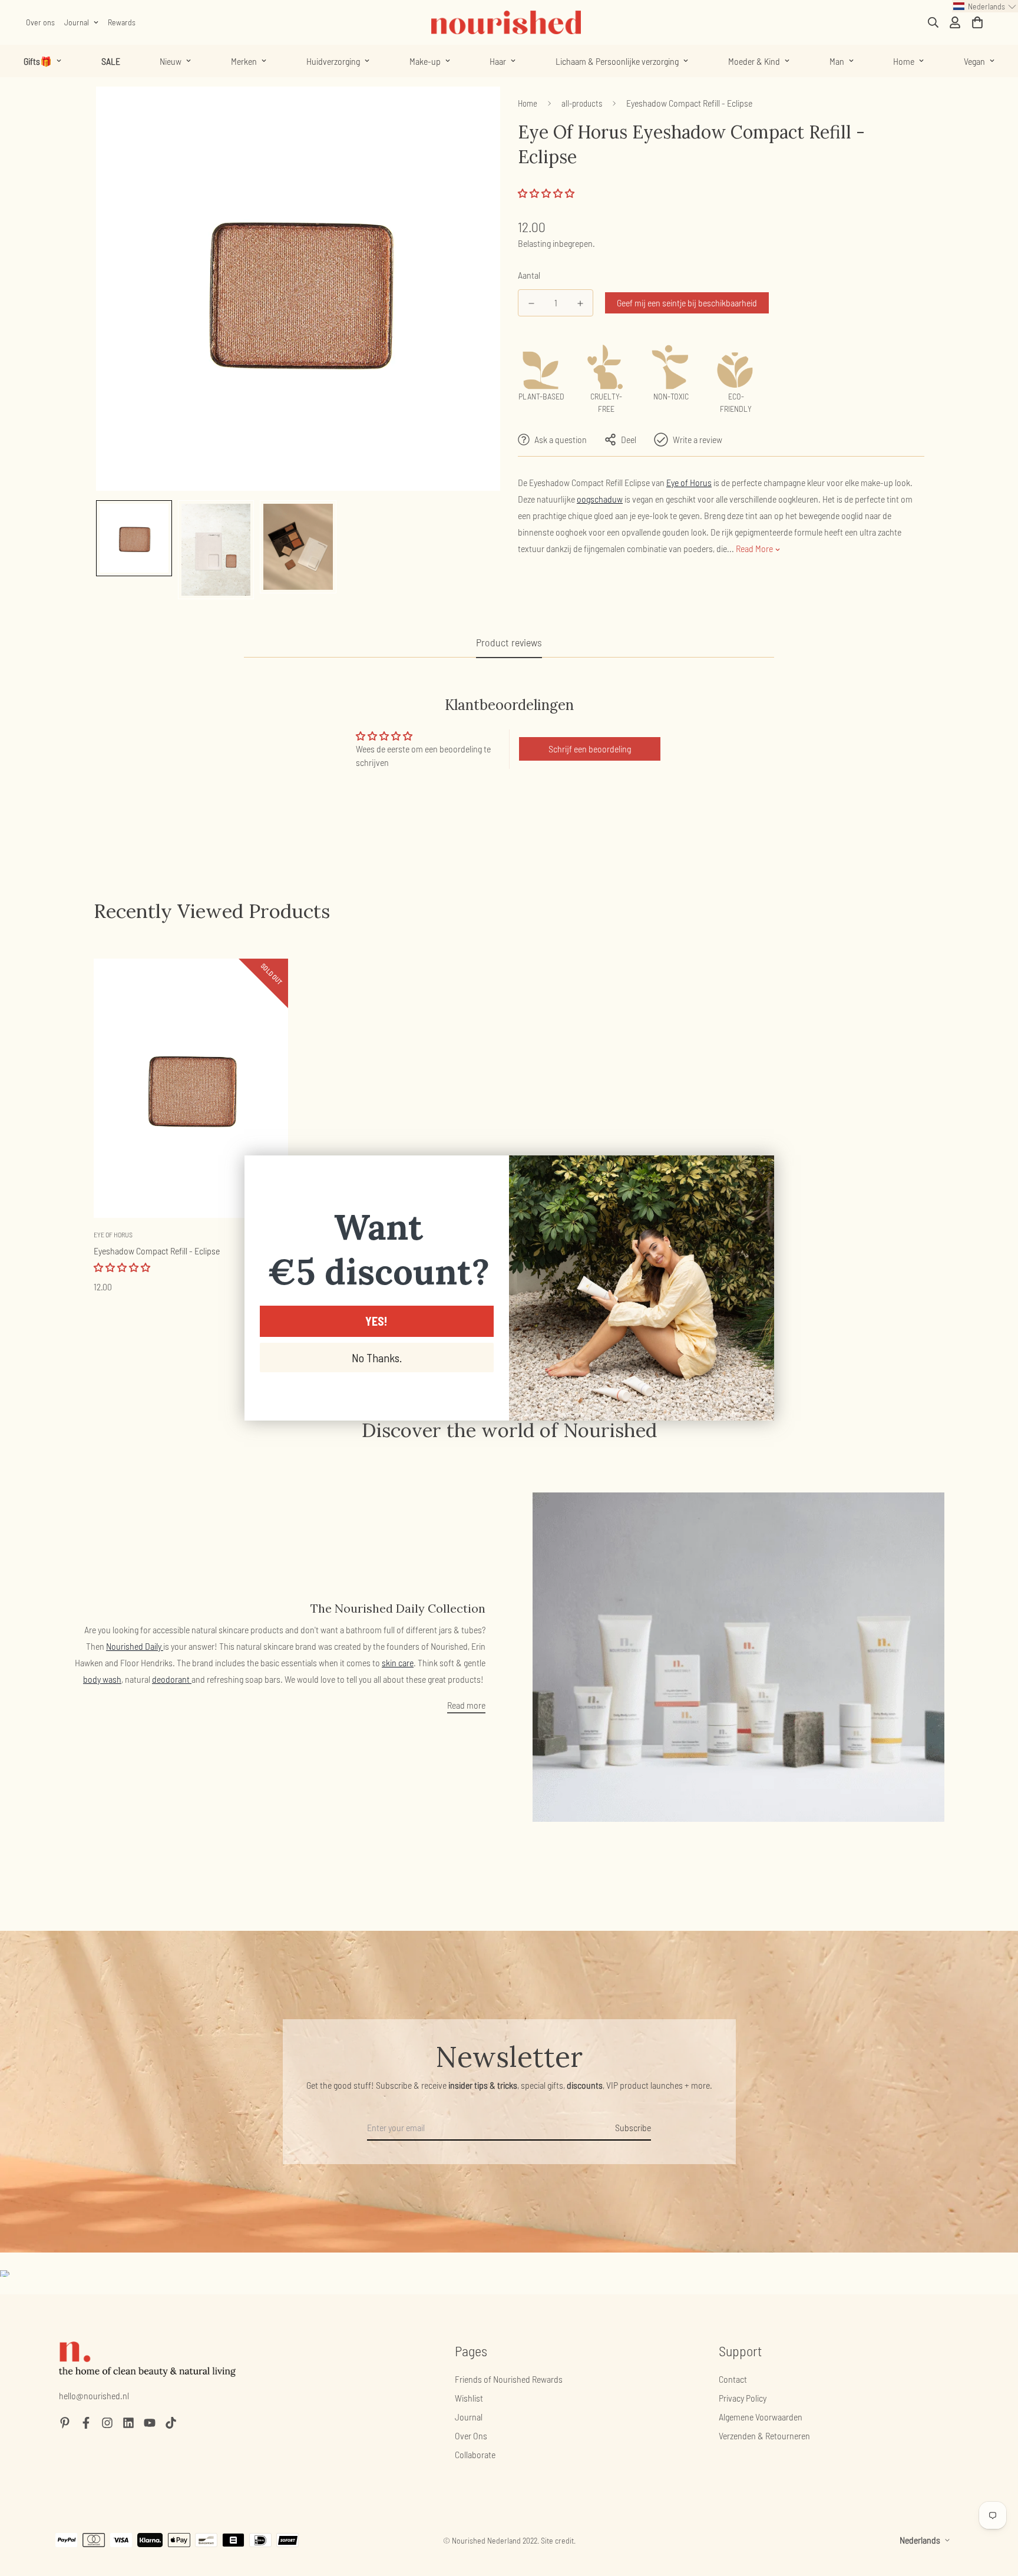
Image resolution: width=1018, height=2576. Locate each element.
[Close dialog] (759, 1170)
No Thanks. (377, 1358)
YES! (376, 1321)
